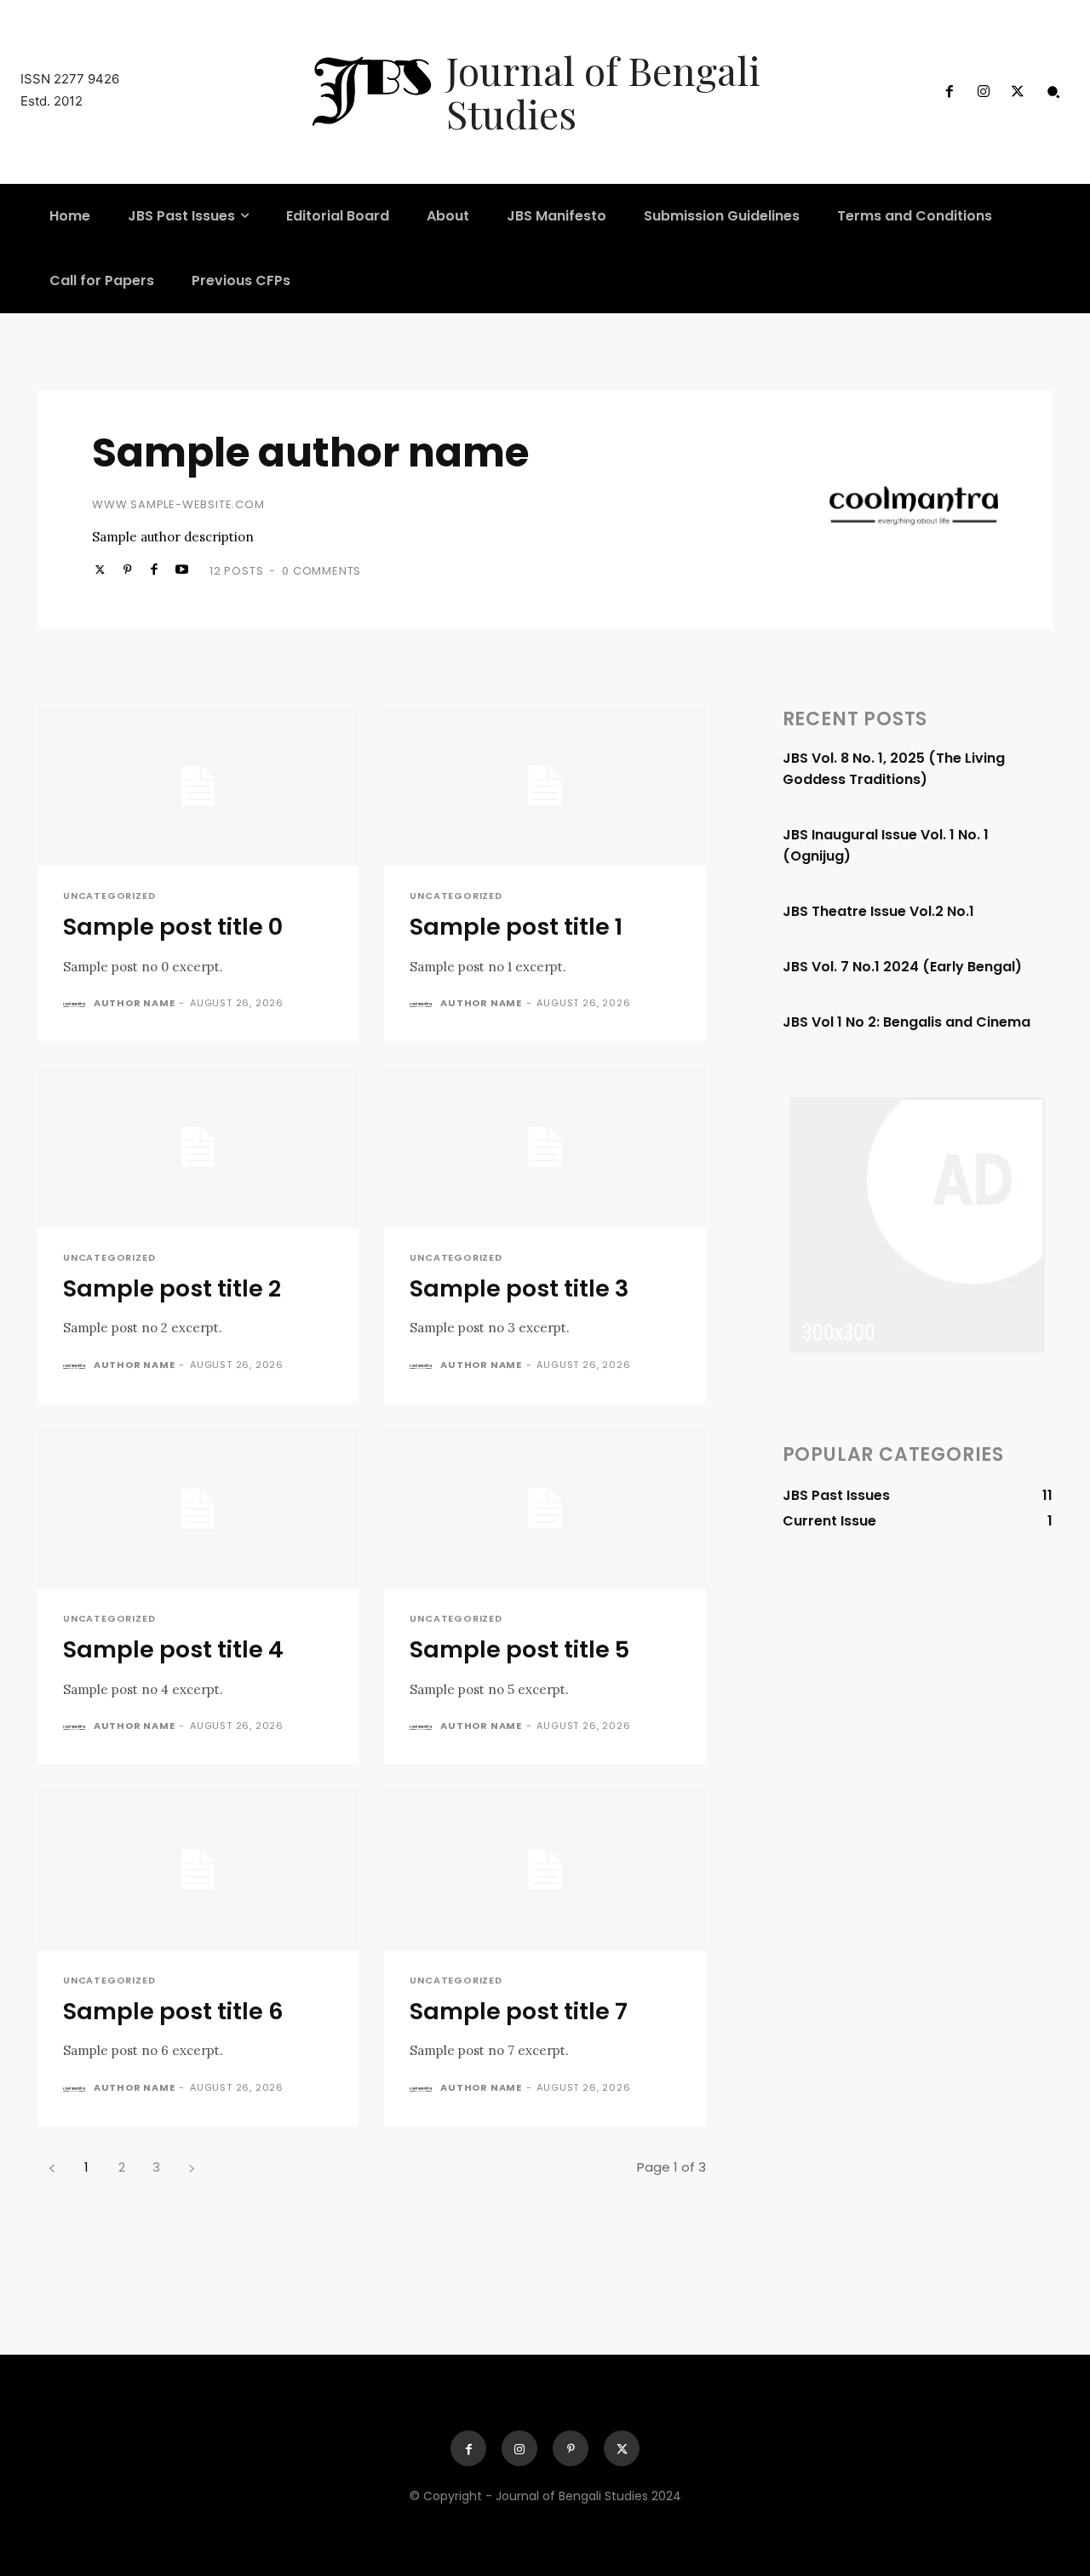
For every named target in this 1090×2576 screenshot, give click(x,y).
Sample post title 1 (516, 927)
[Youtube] (181, 569)
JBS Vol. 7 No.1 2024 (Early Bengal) (902, 967)
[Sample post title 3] (545, 1147)
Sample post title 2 (172, 1288)
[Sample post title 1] (545, 786)
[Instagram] (984, 92)
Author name (135, 1003)
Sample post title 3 (519, 1288)
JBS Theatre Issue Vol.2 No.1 (878, 911)
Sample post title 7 (519, 2011)
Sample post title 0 (173, 927)
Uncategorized (109, 896)
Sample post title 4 (173, 1649)
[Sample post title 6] (198, 1870)
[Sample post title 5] (545, 1509)
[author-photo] (77, 1005)
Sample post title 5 (519, 1649)
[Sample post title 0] (198, 786)
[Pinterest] (127, 569)
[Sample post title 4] (198, 1509)
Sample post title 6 (173, 2011)
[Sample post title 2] (198, 1147)
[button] (1053, 92)
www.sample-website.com (178, 504)
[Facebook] (949, 92)
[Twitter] (1018, 92)
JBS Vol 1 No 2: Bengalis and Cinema (906, 1022)
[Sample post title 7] (545, 1870)
